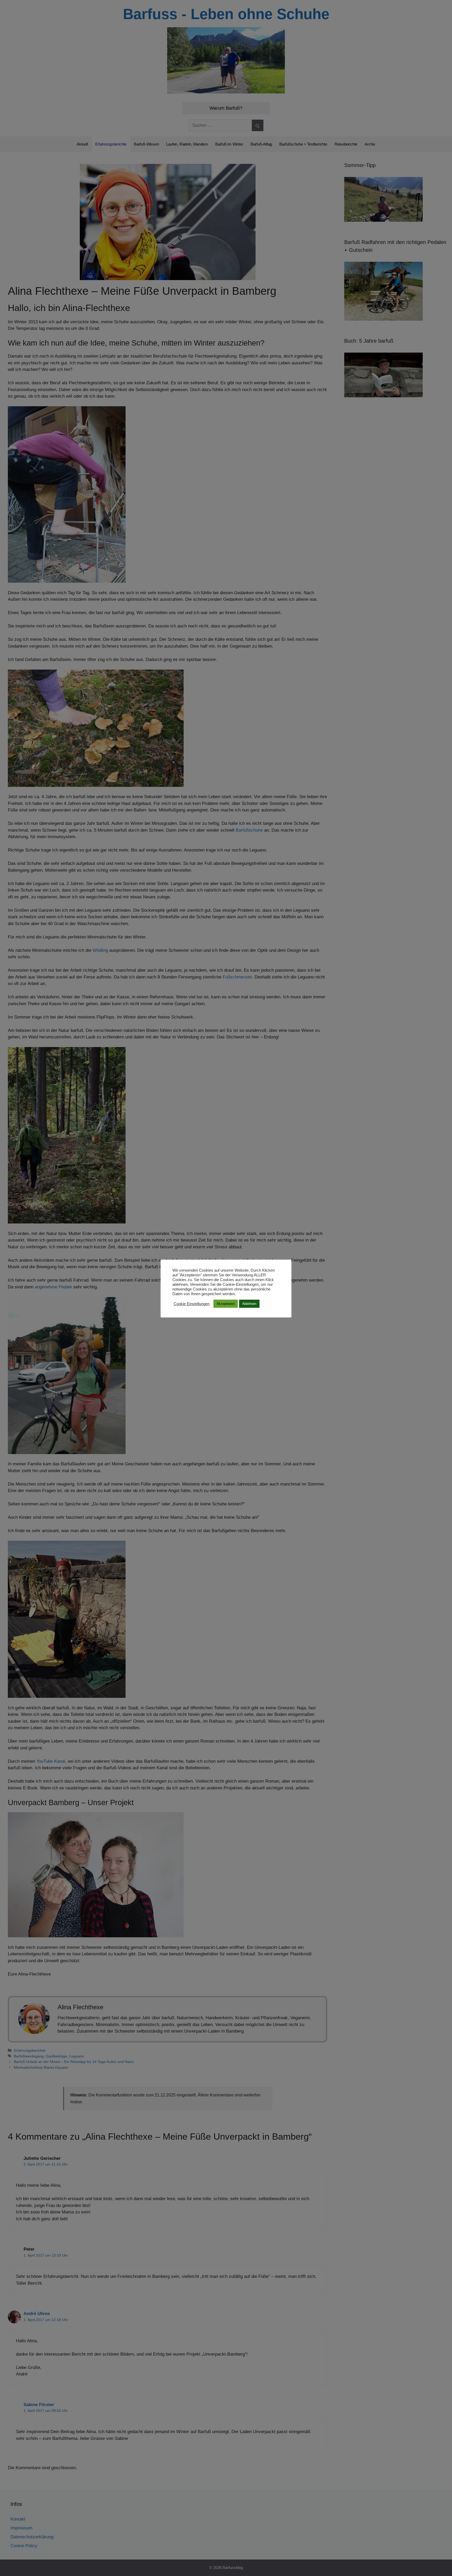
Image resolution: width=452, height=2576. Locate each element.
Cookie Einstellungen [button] (192, 1304)
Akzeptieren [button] (226, 1304)
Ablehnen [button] (249, 1304)
